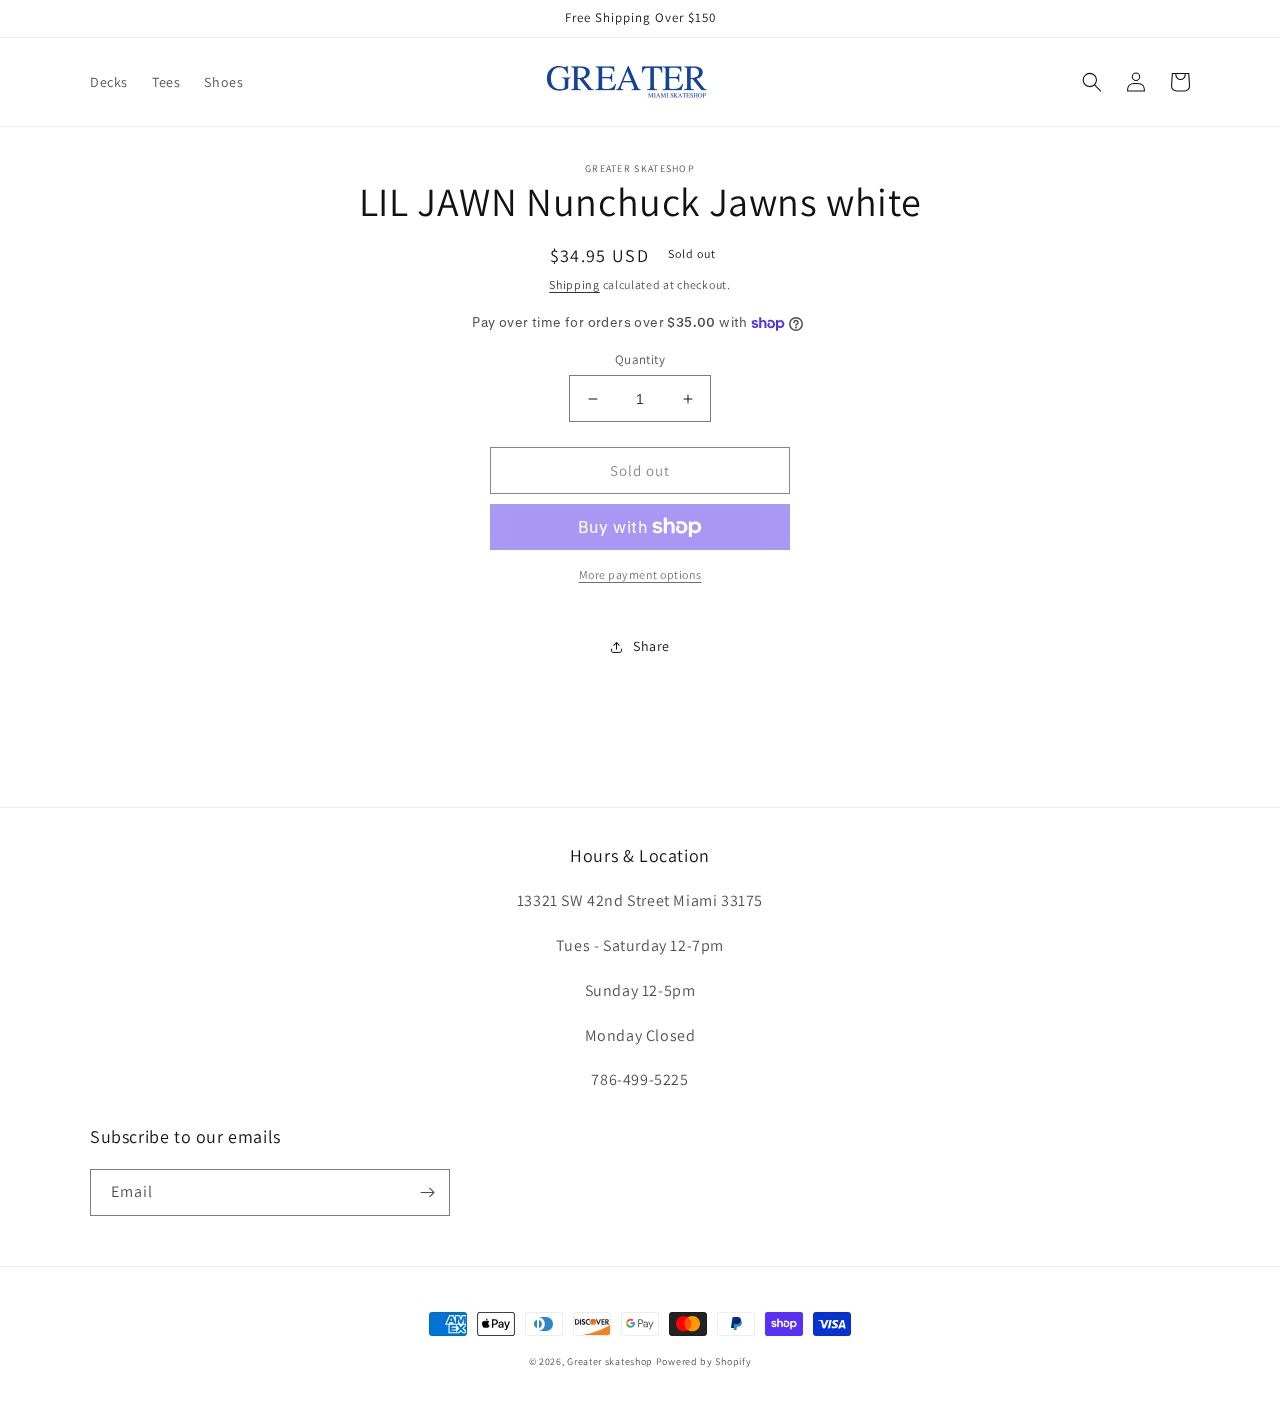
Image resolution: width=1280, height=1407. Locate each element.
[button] (1092, 82)
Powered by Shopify (704, 1361)
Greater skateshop (611, 1361)
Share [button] (651, 646)
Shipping (574, 284)
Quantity (640, 359)
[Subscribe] (427, 1192)
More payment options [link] (640, 574)
